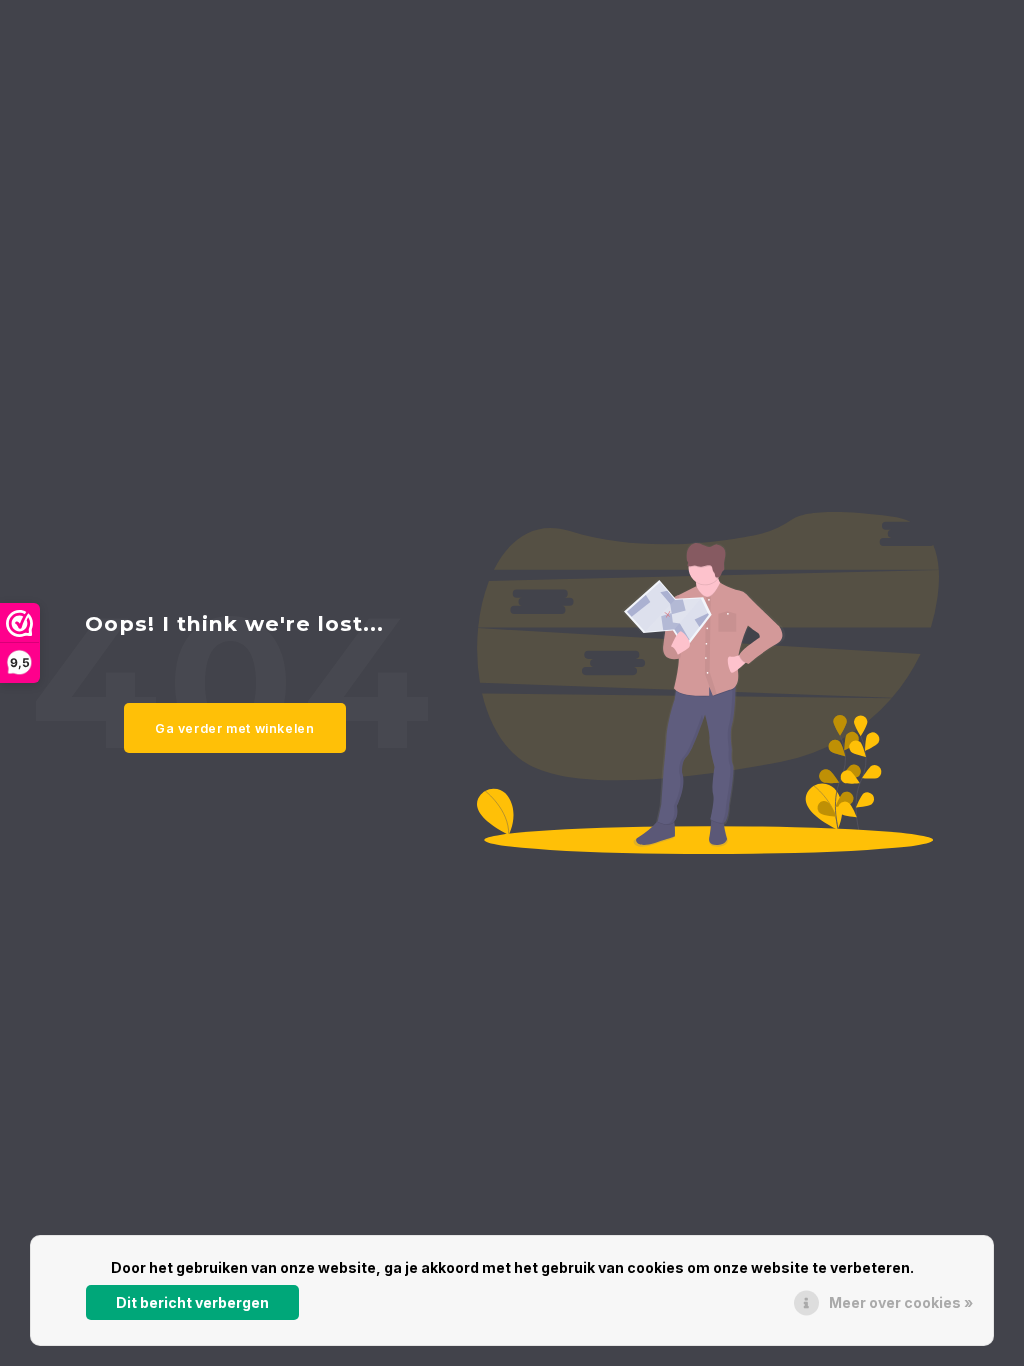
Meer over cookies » (901, 1302)
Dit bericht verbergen (192, 1302)
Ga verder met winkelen (235, 728)
